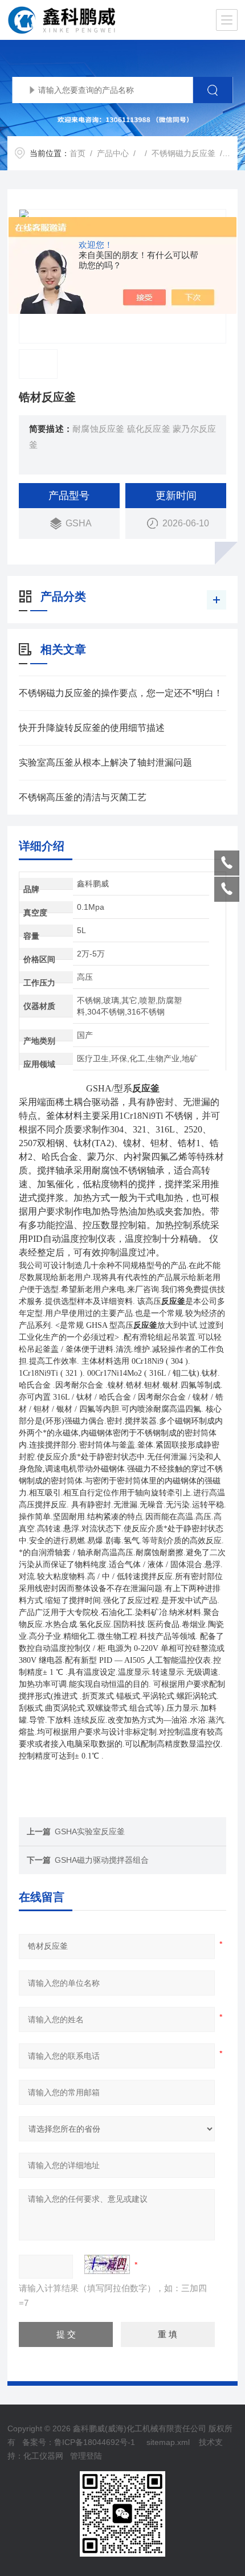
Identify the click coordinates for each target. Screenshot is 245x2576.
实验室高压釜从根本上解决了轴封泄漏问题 (105, 762)
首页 (77, 153)
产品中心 (113, 153)
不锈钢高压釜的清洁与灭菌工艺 (83, 797)
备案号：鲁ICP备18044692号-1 (80, 2442)
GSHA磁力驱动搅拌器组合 (102, 1860)
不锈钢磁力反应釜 (183, 153)
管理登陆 (86, 2456)
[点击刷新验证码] (107, 2264)
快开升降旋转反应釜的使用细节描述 (92, 728)
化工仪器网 (43, 2456)
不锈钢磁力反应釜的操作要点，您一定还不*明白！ (121, 693)
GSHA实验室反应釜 (90, 1831)
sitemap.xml (168, 2442)
